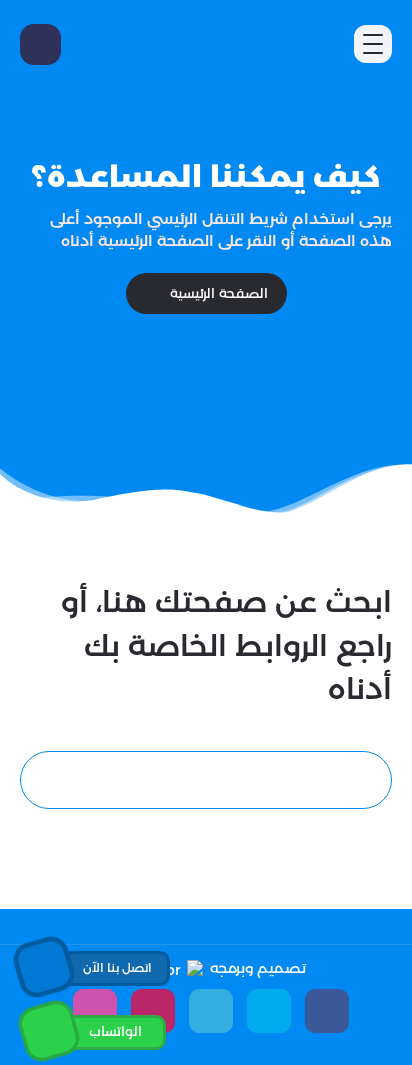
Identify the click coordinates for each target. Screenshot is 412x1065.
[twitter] (269, 1011)
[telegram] (211, 1011)
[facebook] (327, 1011)
